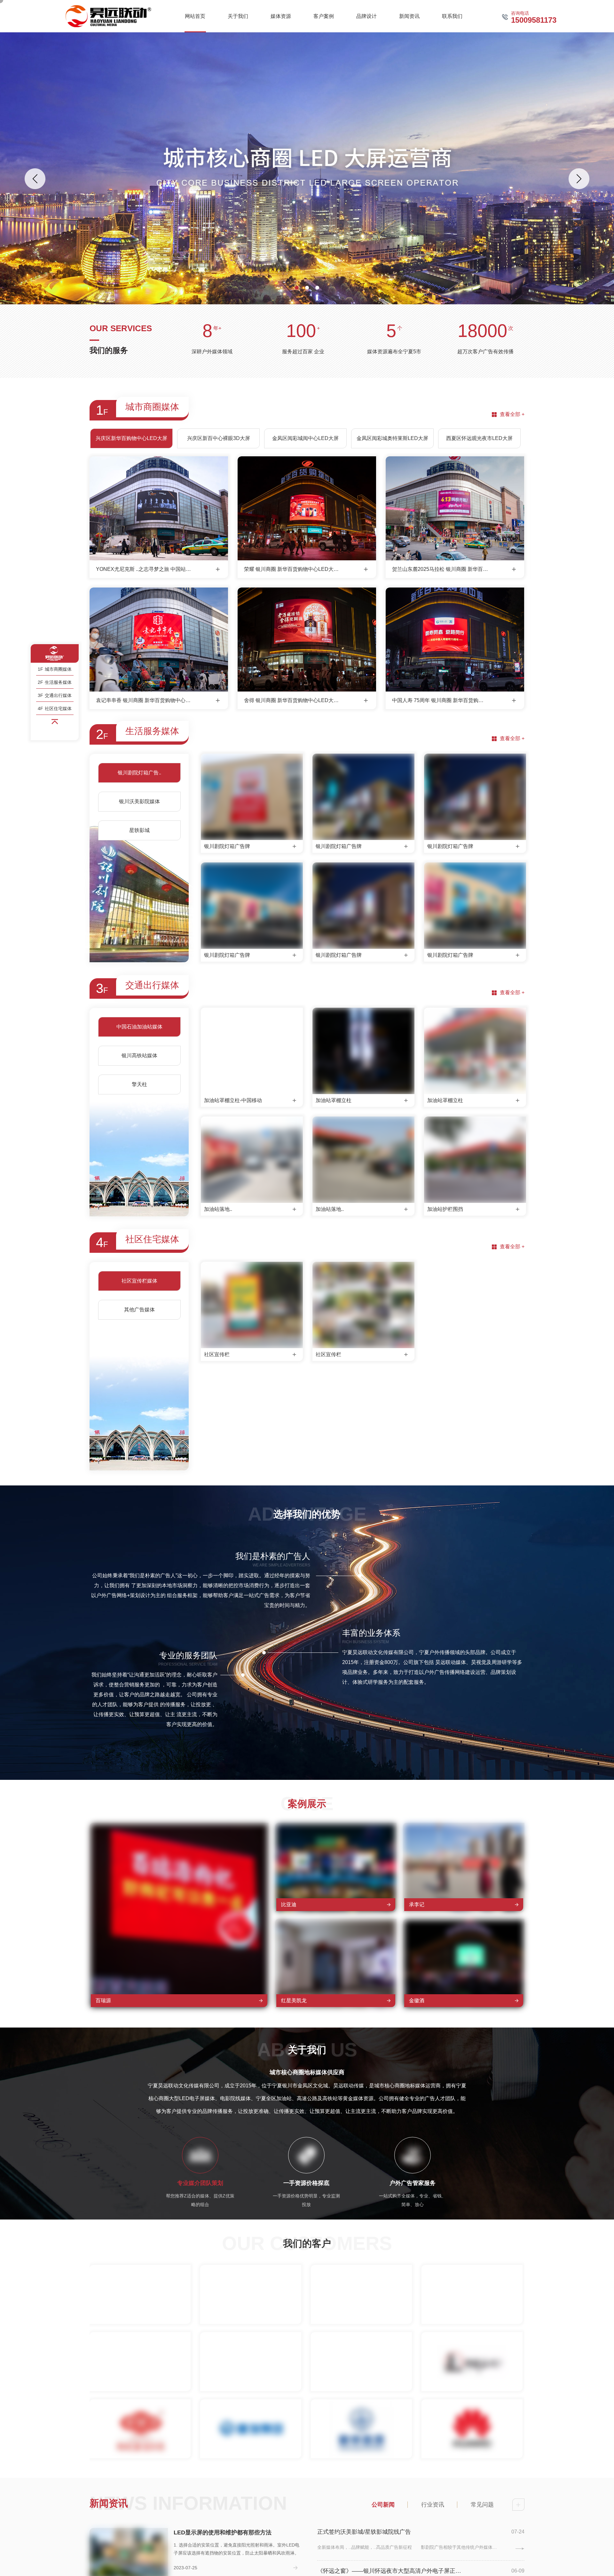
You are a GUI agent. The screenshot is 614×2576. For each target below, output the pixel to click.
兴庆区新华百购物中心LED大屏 (131, 438)
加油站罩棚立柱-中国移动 (233, 1100)
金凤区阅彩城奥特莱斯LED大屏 (392, 438)
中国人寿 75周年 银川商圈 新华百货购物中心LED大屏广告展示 (440, 700)
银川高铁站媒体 (139, 1056)
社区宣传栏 (217, 1354)
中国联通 (251, 2395)
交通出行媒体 (55, 695)
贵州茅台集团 (140, 2328)
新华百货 (361, 2462)
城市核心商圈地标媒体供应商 (307, 2072)
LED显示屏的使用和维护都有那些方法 (223, 2532)
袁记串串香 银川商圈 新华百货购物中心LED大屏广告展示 (144, 700)
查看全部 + (512, 414)
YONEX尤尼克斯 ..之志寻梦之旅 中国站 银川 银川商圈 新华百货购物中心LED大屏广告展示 (144, 569)
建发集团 (251, 2462)
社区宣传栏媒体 (139, 1281)
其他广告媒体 (139, 1310)
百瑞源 (103, 2000)
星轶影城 (139, 830)
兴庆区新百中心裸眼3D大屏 (219, 438)
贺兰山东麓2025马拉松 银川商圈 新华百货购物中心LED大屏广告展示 (440, 569)
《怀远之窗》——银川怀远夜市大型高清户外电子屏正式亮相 (391, 2571)
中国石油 (361, 2395)
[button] (297, 288)
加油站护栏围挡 (445, 1209)
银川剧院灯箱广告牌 (227, 846)
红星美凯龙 (294, 2000)
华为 (472, 2462)
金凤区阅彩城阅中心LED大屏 (305, 438)
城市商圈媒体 (55, 669)
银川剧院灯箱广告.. (139, 773)
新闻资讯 (109, 2503)
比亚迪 (289, 1904)
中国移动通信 (140, 2395)
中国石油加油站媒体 (139, 1027)
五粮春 (251, 2328)
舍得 (361, 2328)
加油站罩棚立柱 (334, 1100)
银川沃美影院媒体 (139, 801)
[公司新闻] (518, 2505)
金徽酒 (417, 2000)
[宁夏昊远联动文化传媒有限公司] (108, 16)
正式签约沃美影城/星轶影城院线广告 (364, 2532)
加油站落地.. (218, 1209)
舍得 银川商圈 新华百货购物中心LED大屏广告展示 (292, 700)
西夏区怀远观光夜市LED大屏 (479, 438)
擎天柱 (139, 1084)
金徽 (472, 2328)
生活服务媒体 (55, 682)
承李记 (417, 1904)
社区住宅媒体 (55, 708)
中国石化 (472, 2395)
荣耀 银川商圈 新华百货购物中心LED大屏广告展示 (292, 569)
